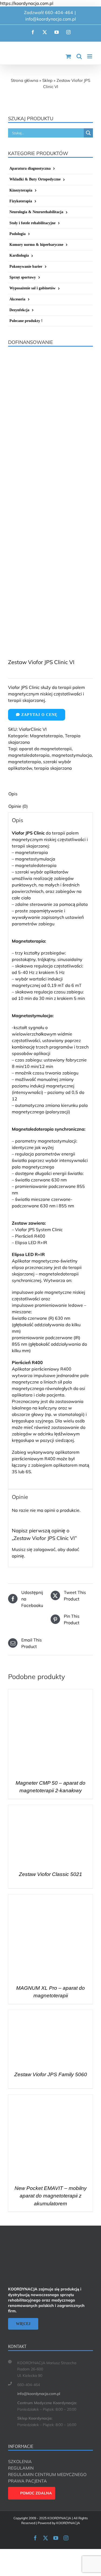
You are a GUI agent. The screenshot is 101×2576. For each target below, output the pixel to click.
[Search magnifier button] (88, 133)
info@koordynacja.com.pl (51, 19)
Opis (13, 794)
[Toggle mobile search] (79, 56)
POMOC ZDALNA (36, 2493)
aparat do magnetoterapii (45, 749)
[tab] (50, 794)
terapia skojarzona (53, 768)
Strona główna (25, 80)
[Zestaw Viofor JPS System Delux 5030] (50, 534)
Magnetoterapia (46, 736)
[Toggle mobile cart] (68, 56)
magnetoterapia (25, 762)
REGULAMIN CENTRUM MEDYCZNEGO (47, 2474)
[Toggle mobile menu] (90, 56)
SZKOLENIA (20, 2461)
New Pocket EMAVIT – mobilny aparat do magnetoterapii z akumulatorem (51, 2196)
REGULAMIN (21, 2468)
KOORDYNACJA (68, 2523)
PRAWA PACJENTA (27, 2481)
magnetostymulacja (72, 755)
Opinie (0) (18, 806)
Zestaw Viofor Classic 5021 (50, 1874)
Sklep (47, 80)
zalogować (44, 1549)
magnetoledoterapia (29, 755)
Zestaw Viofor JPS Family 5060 (51, 2074)
